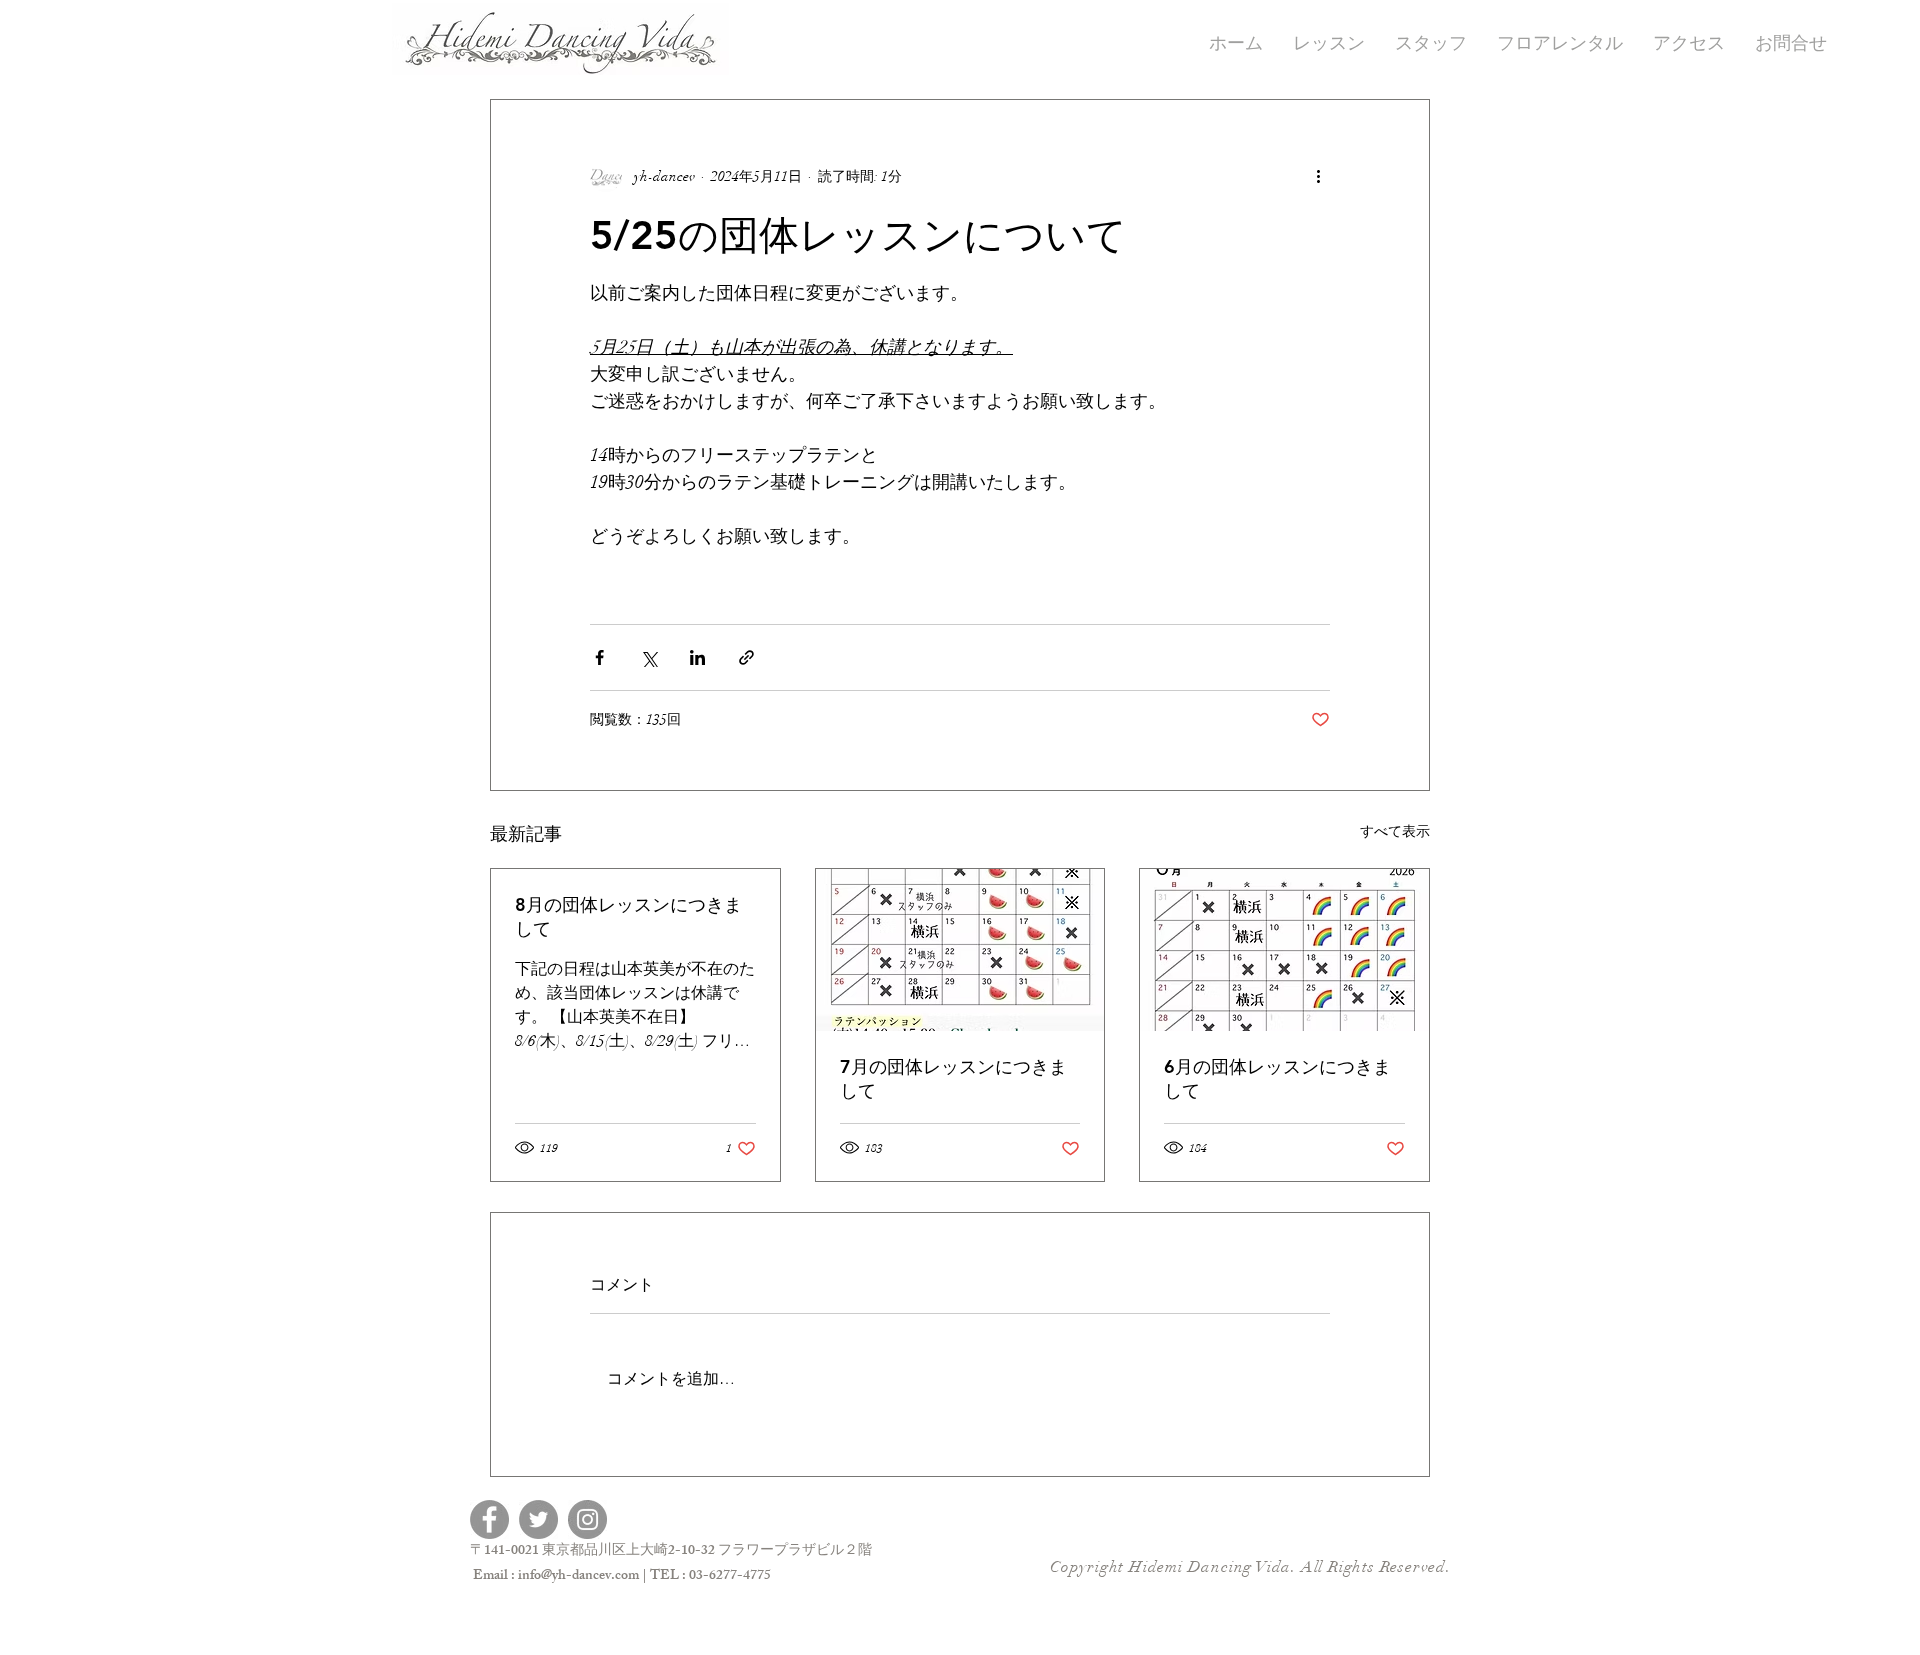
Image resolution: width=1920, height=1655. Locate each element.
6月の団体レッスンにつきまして (1277, 1078)
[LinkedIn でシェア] (697, 657)
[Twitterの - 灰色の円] (538, 1519)
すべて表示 (1395, 831)
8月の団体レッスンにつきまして (628, 916)
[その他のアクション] (1318, 176)
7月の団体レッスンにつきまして (953, 1078)
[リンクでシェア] (746, 657)
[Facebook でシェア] (599, 657)
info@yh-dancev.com (578, 1576)
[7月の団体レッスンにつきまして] (960, 950)
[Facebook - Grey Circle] (489, 1519)
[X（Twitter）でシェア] (648, 657)
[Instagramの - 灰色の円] (587, 1519)
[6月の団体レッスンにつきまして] (1284, 950)
